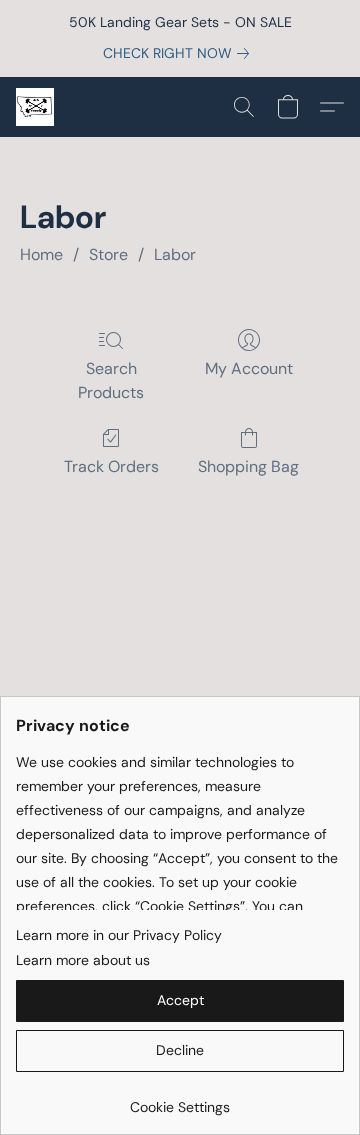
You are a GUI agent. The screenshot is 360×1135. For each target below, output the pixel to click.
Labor (175, 254)
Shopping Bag (248, 466)
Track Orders (111, 466)
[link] (180, 53)
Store (108, 254)
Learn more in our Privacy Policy (119, 935)
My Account (249, 368)
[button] (36, 107)
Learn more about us (83, 960)
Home (41, 254)
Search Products (111, 380)
